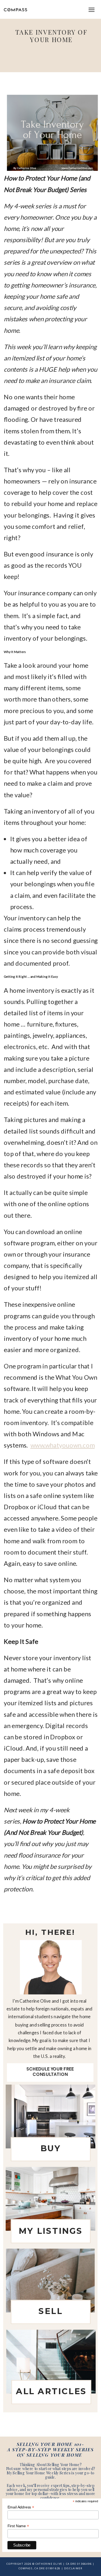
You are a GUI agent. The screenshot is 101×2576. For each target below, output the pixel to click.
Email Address (21, 2507)
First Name (18, 2526)
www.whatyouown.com (63, 1445)
